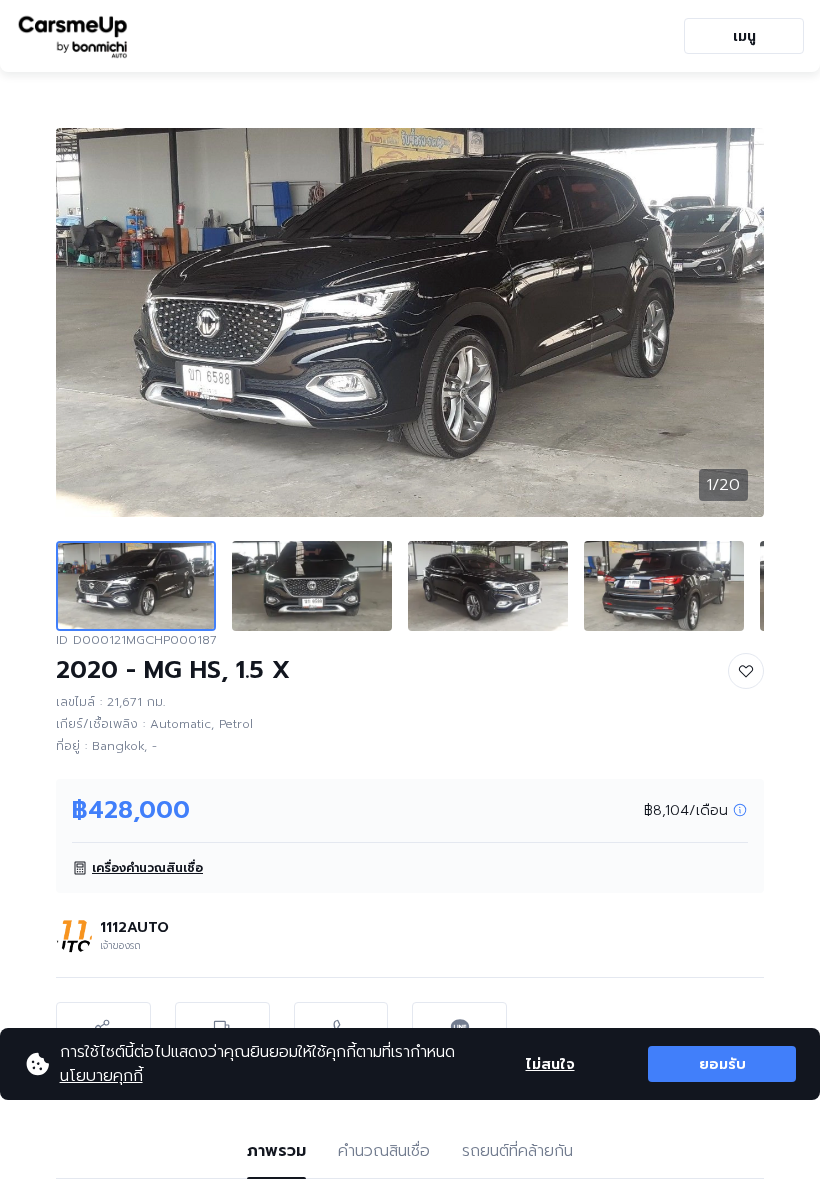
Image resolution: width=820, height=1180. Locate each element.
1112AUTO (134, 927)
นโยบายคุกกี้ (101, 1076)
